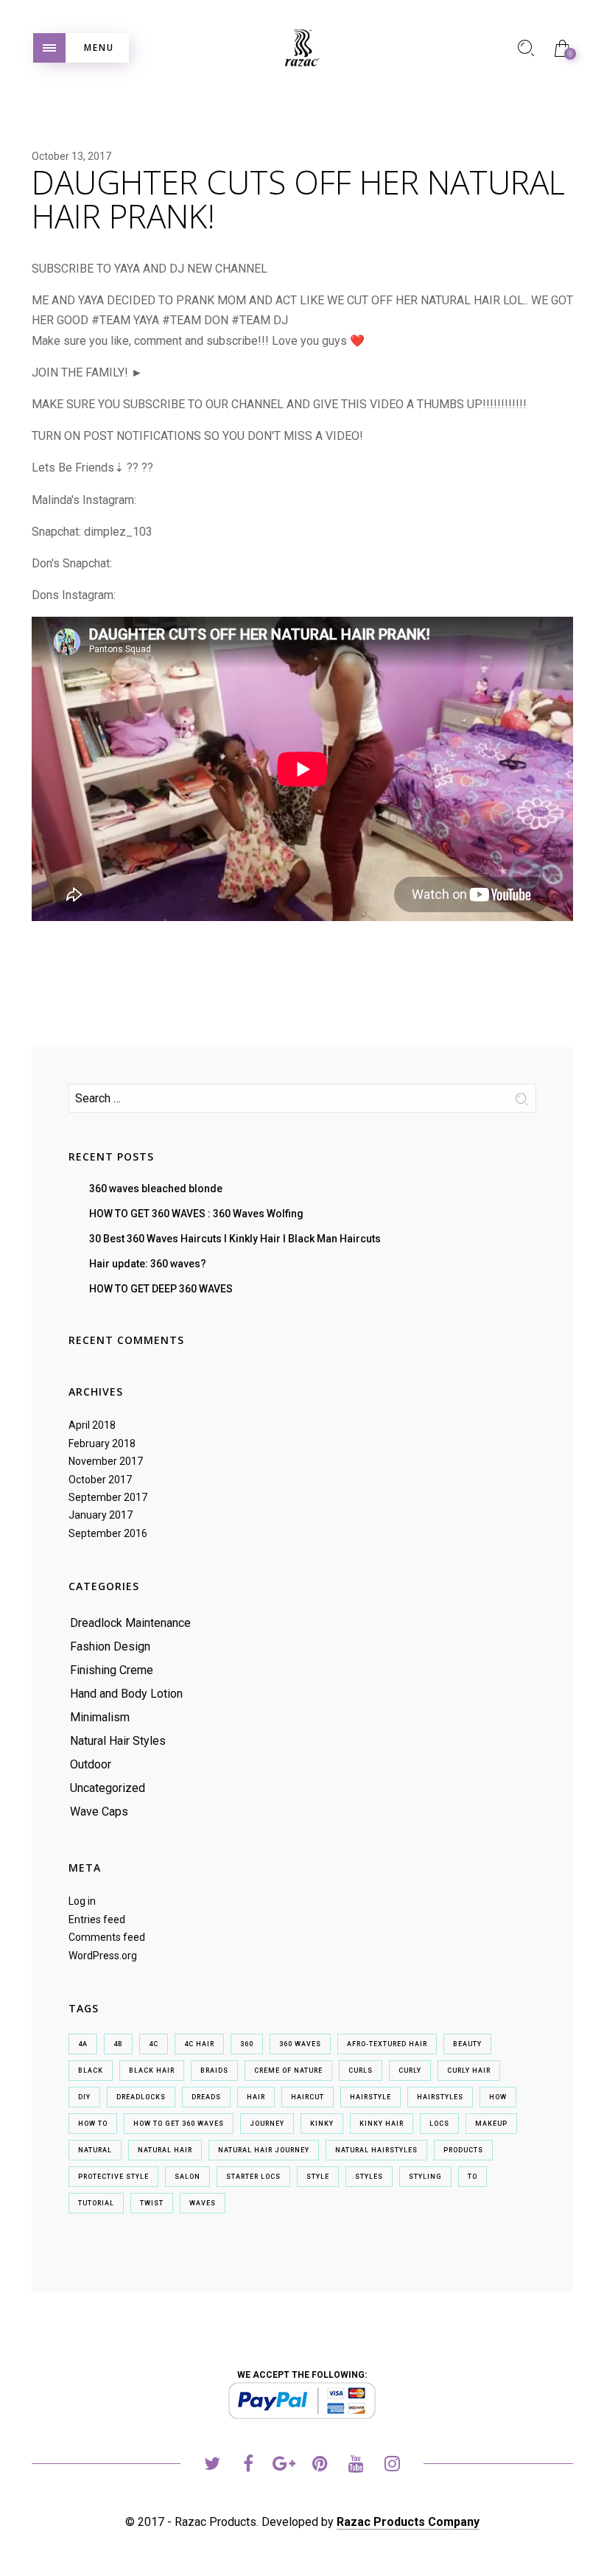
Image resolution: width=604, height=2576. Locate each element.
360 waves (300, 2044)
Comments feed (107, 1937)
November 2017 (106, 1461)
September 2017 (108, 1497)
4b (118, 2044)
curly (410, 2071)
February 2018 (102, 1443)
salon (187, 2177)
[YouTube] (356, 2466)
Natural (95, 2150)
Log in (82, 1901)
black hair (152, 2071)
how (498, 2097)
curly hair (469, 2071)
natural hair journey (264, 2150)
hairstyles (440, 2097)
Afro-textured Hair (387, 2044)
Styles (369, 2177)
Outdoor (91, 1764)
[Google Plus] (284, 2466)
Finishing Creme (112, 1670)
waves (203, 2203)
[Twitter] (212, 2466)
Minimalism (100, 1717)
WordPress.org (103, 1956)
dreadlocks (141, 2097)
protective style (113, 2177)
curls (361, 2071)
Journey (267, 2124)
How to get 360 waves (179, 2124)
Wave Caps (99, 1812)
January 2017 (101, 1515)
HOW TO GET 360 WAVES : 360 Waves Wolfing (196, 1214)
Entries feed (97, 1919)
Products (463, 2150)
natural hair (165, 2150)
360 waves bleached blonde (156, 1189)
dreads (206, 2097)
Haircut (308, 2097)
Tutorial (96, 2203)
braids (214, 2071)
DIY (84, 2097)
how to (93, 2124)
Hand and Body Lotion (126, 1694)
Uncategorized (108, 1788)
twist (152, 2203)
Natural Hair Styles (118, 1741)
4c (154, 2044)
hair (256, 2097)
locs (439, 2124)
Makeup (491, 2124)
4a (83, 2044)
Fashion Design (110, 1646)
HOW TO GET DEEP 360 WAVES (161, 1289)
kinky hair (382, 2124)
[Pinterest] (320, 2466)
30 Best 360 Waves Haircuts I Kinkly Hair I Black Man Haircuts (235, 1239)
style (318, 2177)
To (473, 2177)
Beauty (467, 2044)
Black (91, 2071)
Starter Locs (253, 2177)
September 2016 (108, 1533)
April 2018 (92, 1425)
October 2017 (100, 1480)
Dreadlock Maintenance (130, 1623)
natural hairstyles (376, 2150)
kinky (322, 2124)
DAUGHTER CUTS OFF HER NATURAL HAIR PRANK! (298, 199)
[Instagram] (392, 2466)
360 (247, 2044)
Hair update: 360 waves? (148, 1264)
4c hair (199, 2044)
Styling (425, 2177)
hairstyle (371, 2097)
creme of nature (288, 2071)
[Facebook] (248, 2466)
